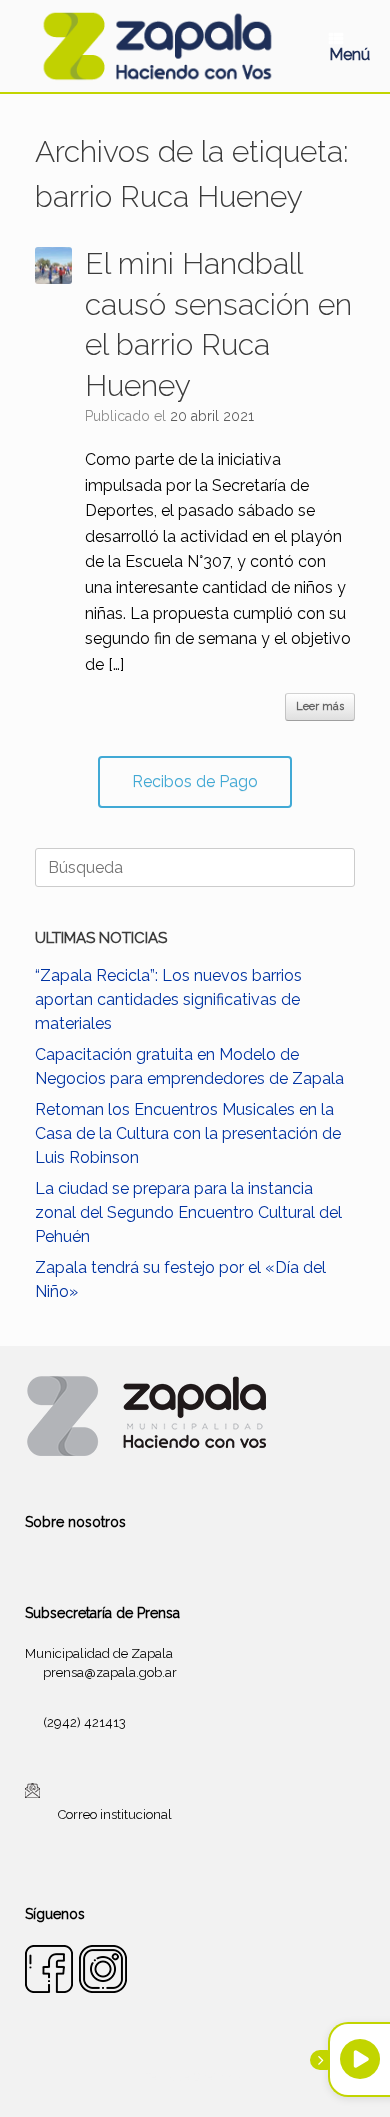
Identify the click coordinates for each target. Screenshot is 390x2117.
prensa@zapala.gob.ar (110, 1672)
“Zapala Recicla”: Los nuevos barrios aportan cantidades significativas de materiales (168, 999)
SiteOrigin (219, 2077)
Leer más (320, 706)
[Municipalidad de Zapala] (157, 46)
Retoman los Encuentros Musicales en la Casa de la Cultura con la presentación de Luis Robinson (188, 1133)
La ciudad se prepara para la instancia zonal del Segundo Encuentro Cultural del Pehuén (188, 1212)
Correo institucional (115, 1813)
